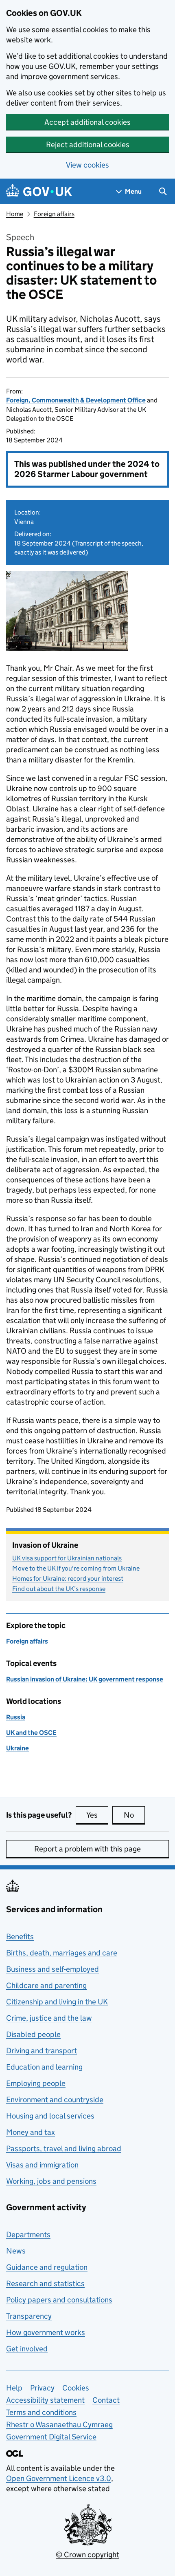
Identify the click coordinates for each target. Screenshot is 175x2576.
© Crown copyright (87, 2555)
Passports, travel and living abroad (64, 2149)
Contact (106, 2400)
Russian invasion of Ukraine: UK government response (85, 1679)
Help (14, 2388)
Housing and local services (50, 2116)
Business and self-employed (52, 1969)
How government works (46, 2332)
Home (15, 214)
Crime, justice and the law (49, 2018)
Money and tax (31, 2132)
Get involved (27, 2349)
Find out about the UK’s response (59, 1589)
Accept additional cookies (87, 122)
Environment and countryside (55, 2100)
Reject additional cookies (88, 145)
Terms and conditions (41, 2412)
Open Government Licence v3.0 (59, 2478)
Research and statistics (45, 2283)
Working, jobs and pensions (51, 2181)
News (16, 2251)
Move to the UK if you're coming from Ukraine (76, 1568)
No (134, 1815)
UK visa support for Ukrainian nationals (67, 1558)
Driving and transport (42, 2051)
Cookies (76, 2388)
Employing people (36, 2083)
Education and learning (44, 2067)
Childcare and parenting (46, 1985)
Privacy (42, 2388)
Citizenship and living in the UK (57, 2002)
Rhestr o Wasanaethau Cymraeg (59, 2425)
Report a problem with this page (87, 1849)
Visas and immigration (42, 2165)
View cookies (87, 165)
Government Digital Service (51, 2437)
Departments (28, 2235)
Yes (97, 1815)
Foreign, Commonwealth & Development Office (76, 400)
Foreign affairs (54, 214)
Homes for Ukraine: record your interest (68, 1579)
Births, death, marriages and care (62, 1953)
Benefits (20, 1936)
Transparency (29, 2316)
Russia (16, 1717)
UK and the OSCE (31, 1733)
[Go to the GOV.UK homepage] (39, 191)
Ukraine (17, 1748)
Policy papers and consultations (59, 2300)
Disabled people (33, 2034)
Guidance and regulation (47, 2267)
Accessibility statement (45, 2400)
